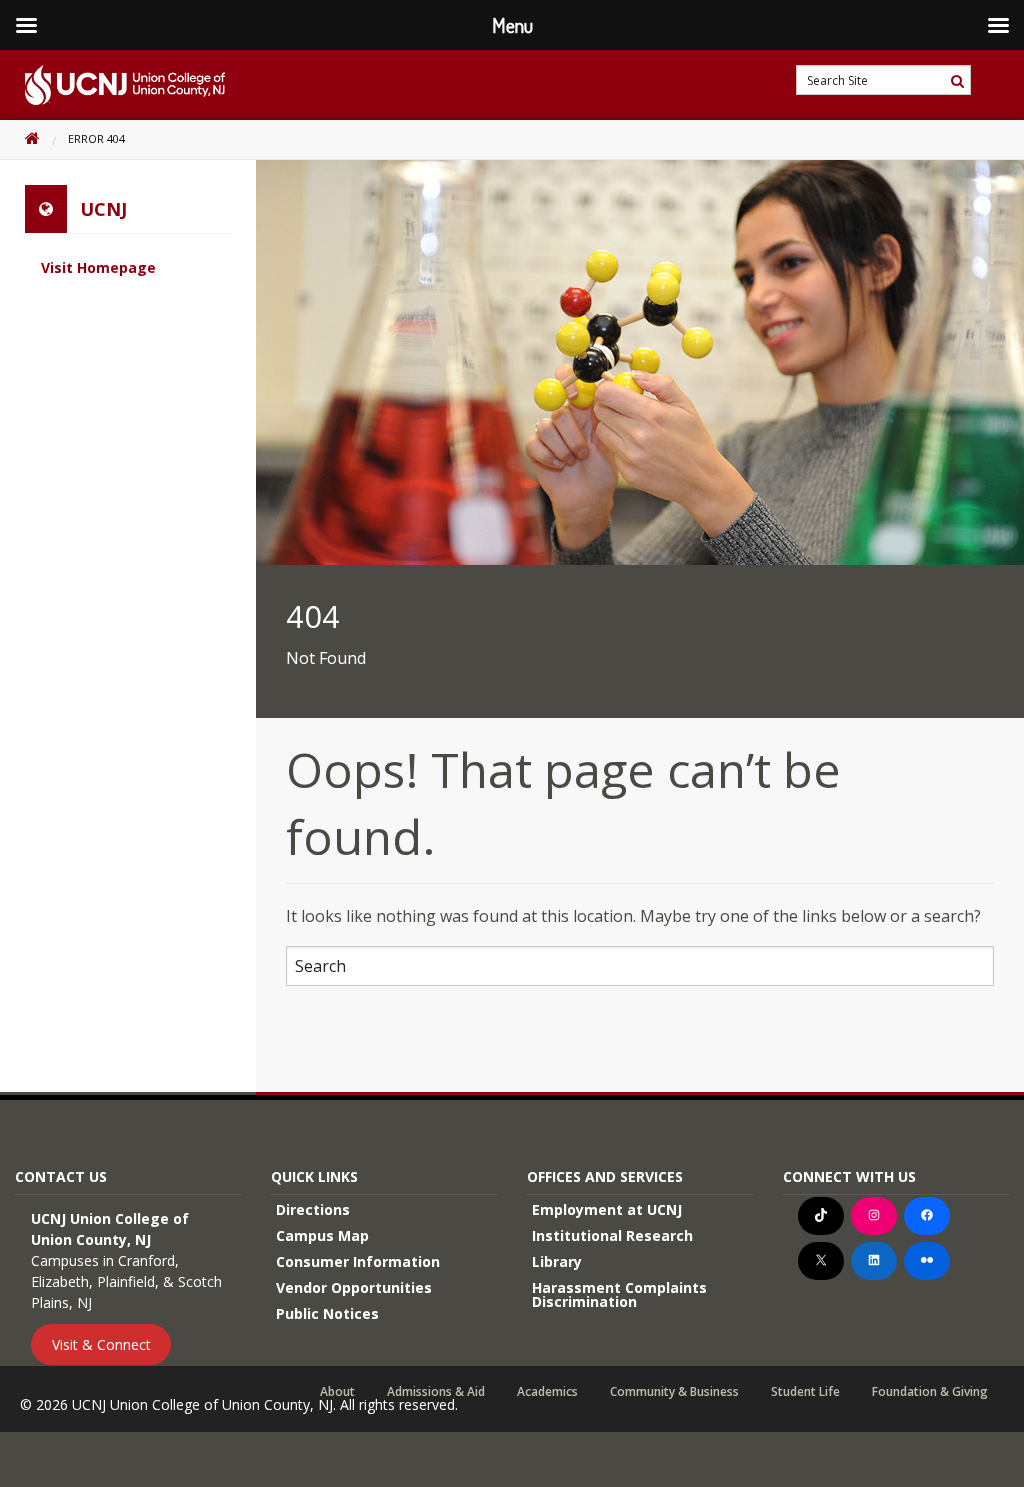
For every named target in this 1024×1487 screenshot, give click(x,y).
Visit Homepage (98, 267)
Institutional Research (612, 1235)
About (337, 1392)
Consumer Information (358, 1261)
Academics (547, 1392)
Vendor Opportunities (354, 1287)
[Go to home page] (112, 85)
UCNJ (103, 209)
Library (557, 1261)
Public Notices (327, 1313)
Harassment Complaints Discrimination (619, 1294)
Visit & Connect (101, 1344)
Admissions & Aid (436, 1392)
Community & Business (674, 1392)
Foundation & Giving (930, 1392)
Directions (313, 1209)
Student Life (805, 1392)
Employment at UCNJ (607, 1209)
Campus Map (322, 1235)
